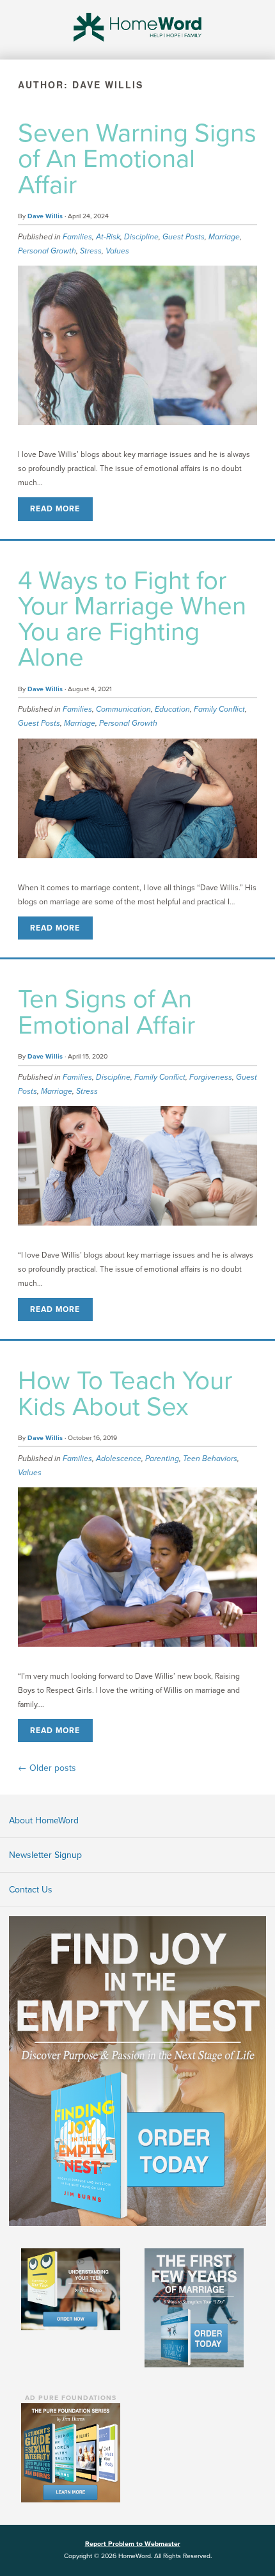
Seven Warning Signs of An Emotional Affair (137, 159)
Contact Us (31, 1890)
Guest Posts (184, 237)
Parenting (162, 1459)
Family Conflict (219, 709)
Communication (123, 709)
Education (172, 709)
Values (117, 251)
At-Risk (108, 237)
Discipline (141, 237)
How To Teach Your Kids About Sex (125, 1393)
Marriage (224, 237)
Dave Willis (45, 216)
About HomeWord (44, 1820)
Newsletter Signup (45, 1855)
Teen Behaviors (210, 1459)
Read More (55, 509)
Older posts (47, 1768)
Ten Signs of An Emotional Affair (106, 1012)
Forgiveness (211, 1077)
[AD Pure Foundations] (71, 2452)
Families (77, 237)
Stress (91, 251)
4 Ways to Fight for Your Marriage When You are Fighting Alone (132, 619)
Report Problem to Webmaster (133, 2544)
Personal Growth (47, 251)
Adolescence (119, 1459)
